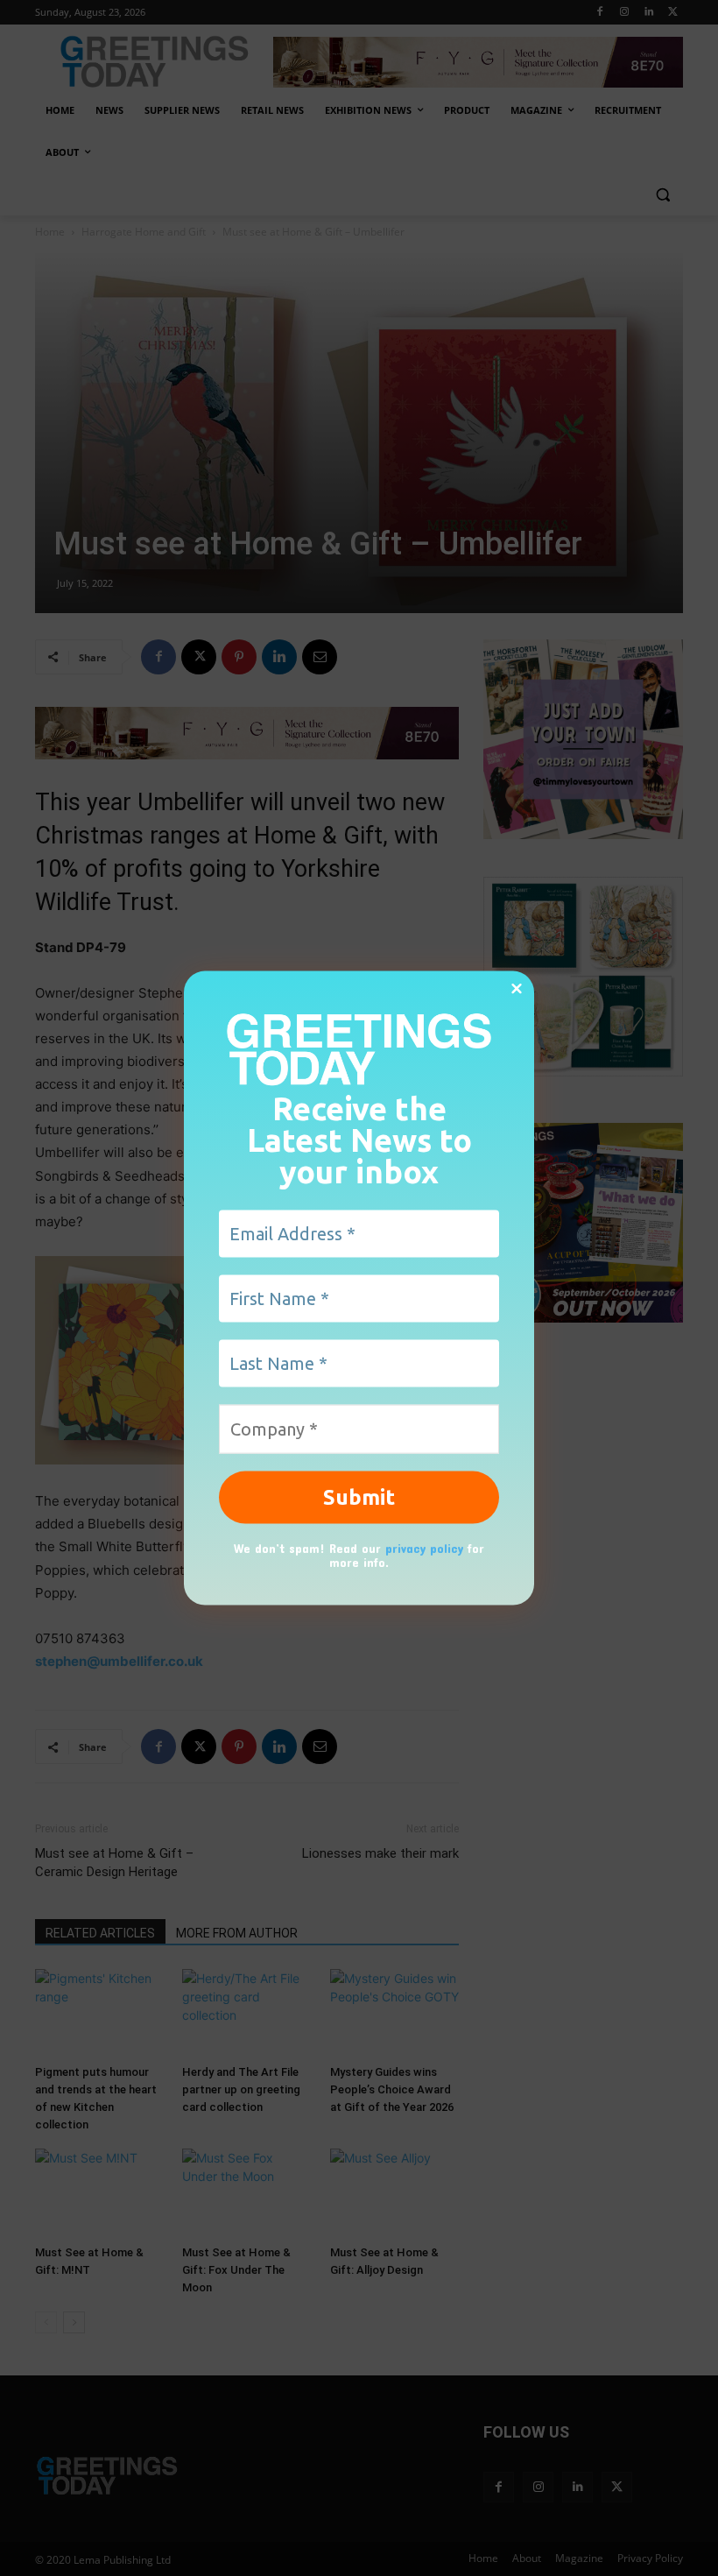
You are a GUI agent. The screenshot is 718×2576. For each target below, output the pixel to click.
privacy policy (424, 1547)
